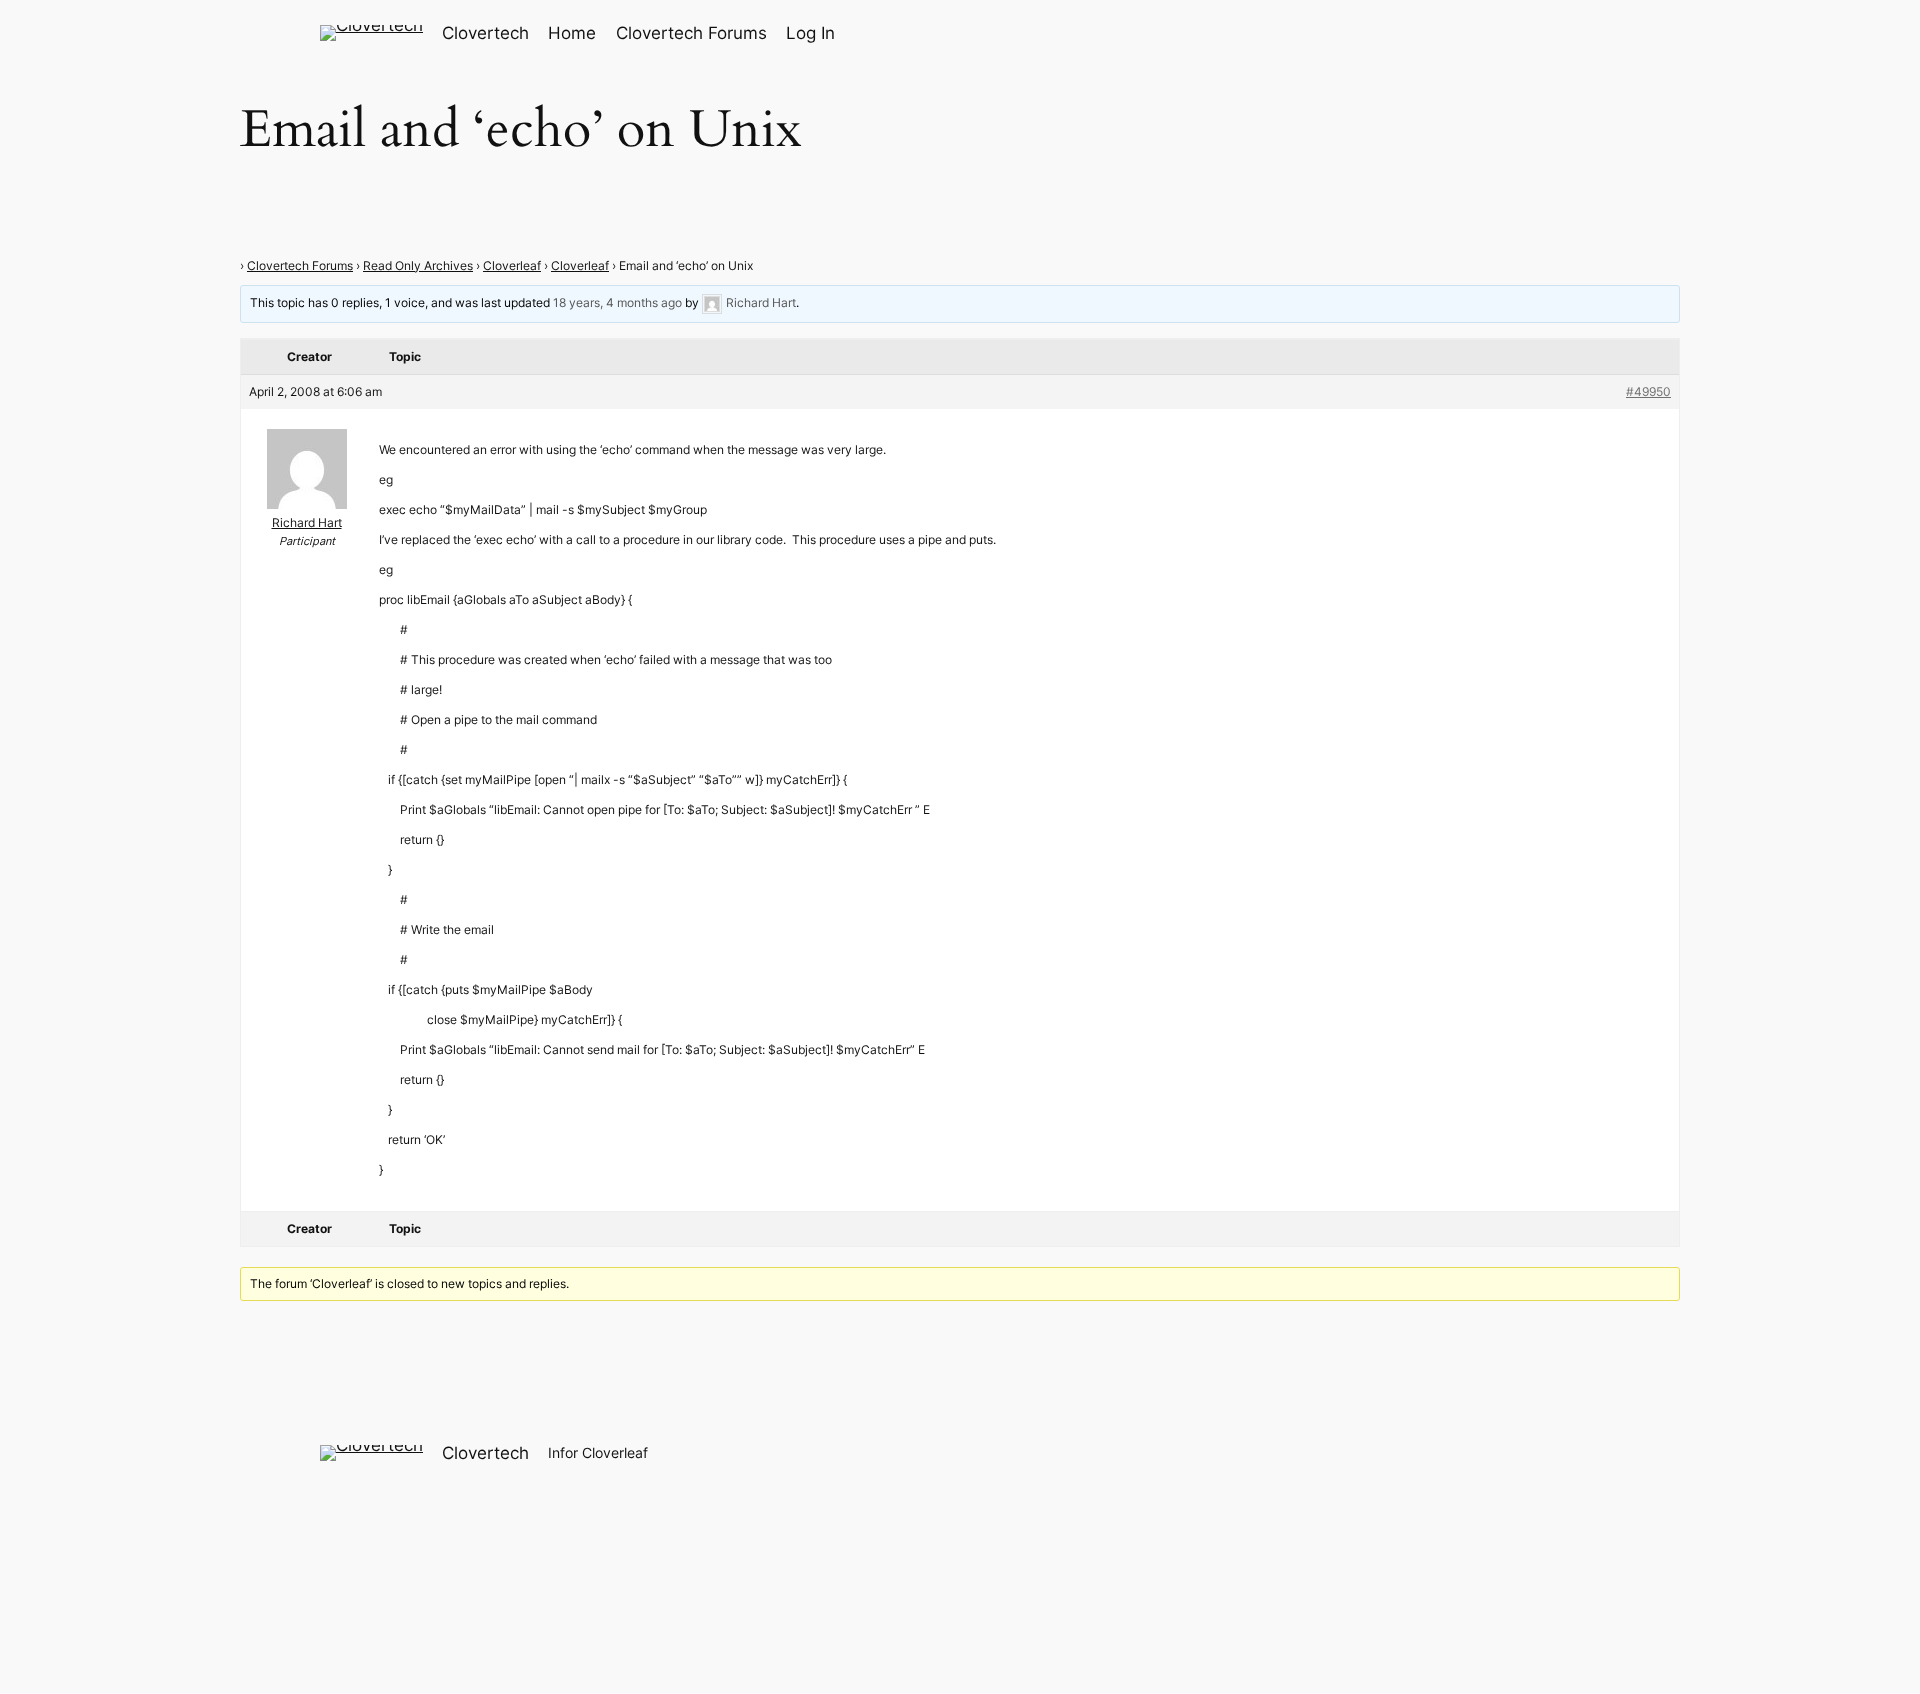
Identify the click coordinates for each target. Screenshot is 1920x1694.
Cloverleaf (512, 265)
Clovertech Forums (300, 265)
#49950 (1648, 391)
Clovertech (485, 33)
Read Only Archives (418, 265)
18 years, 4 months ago (617, 302)
